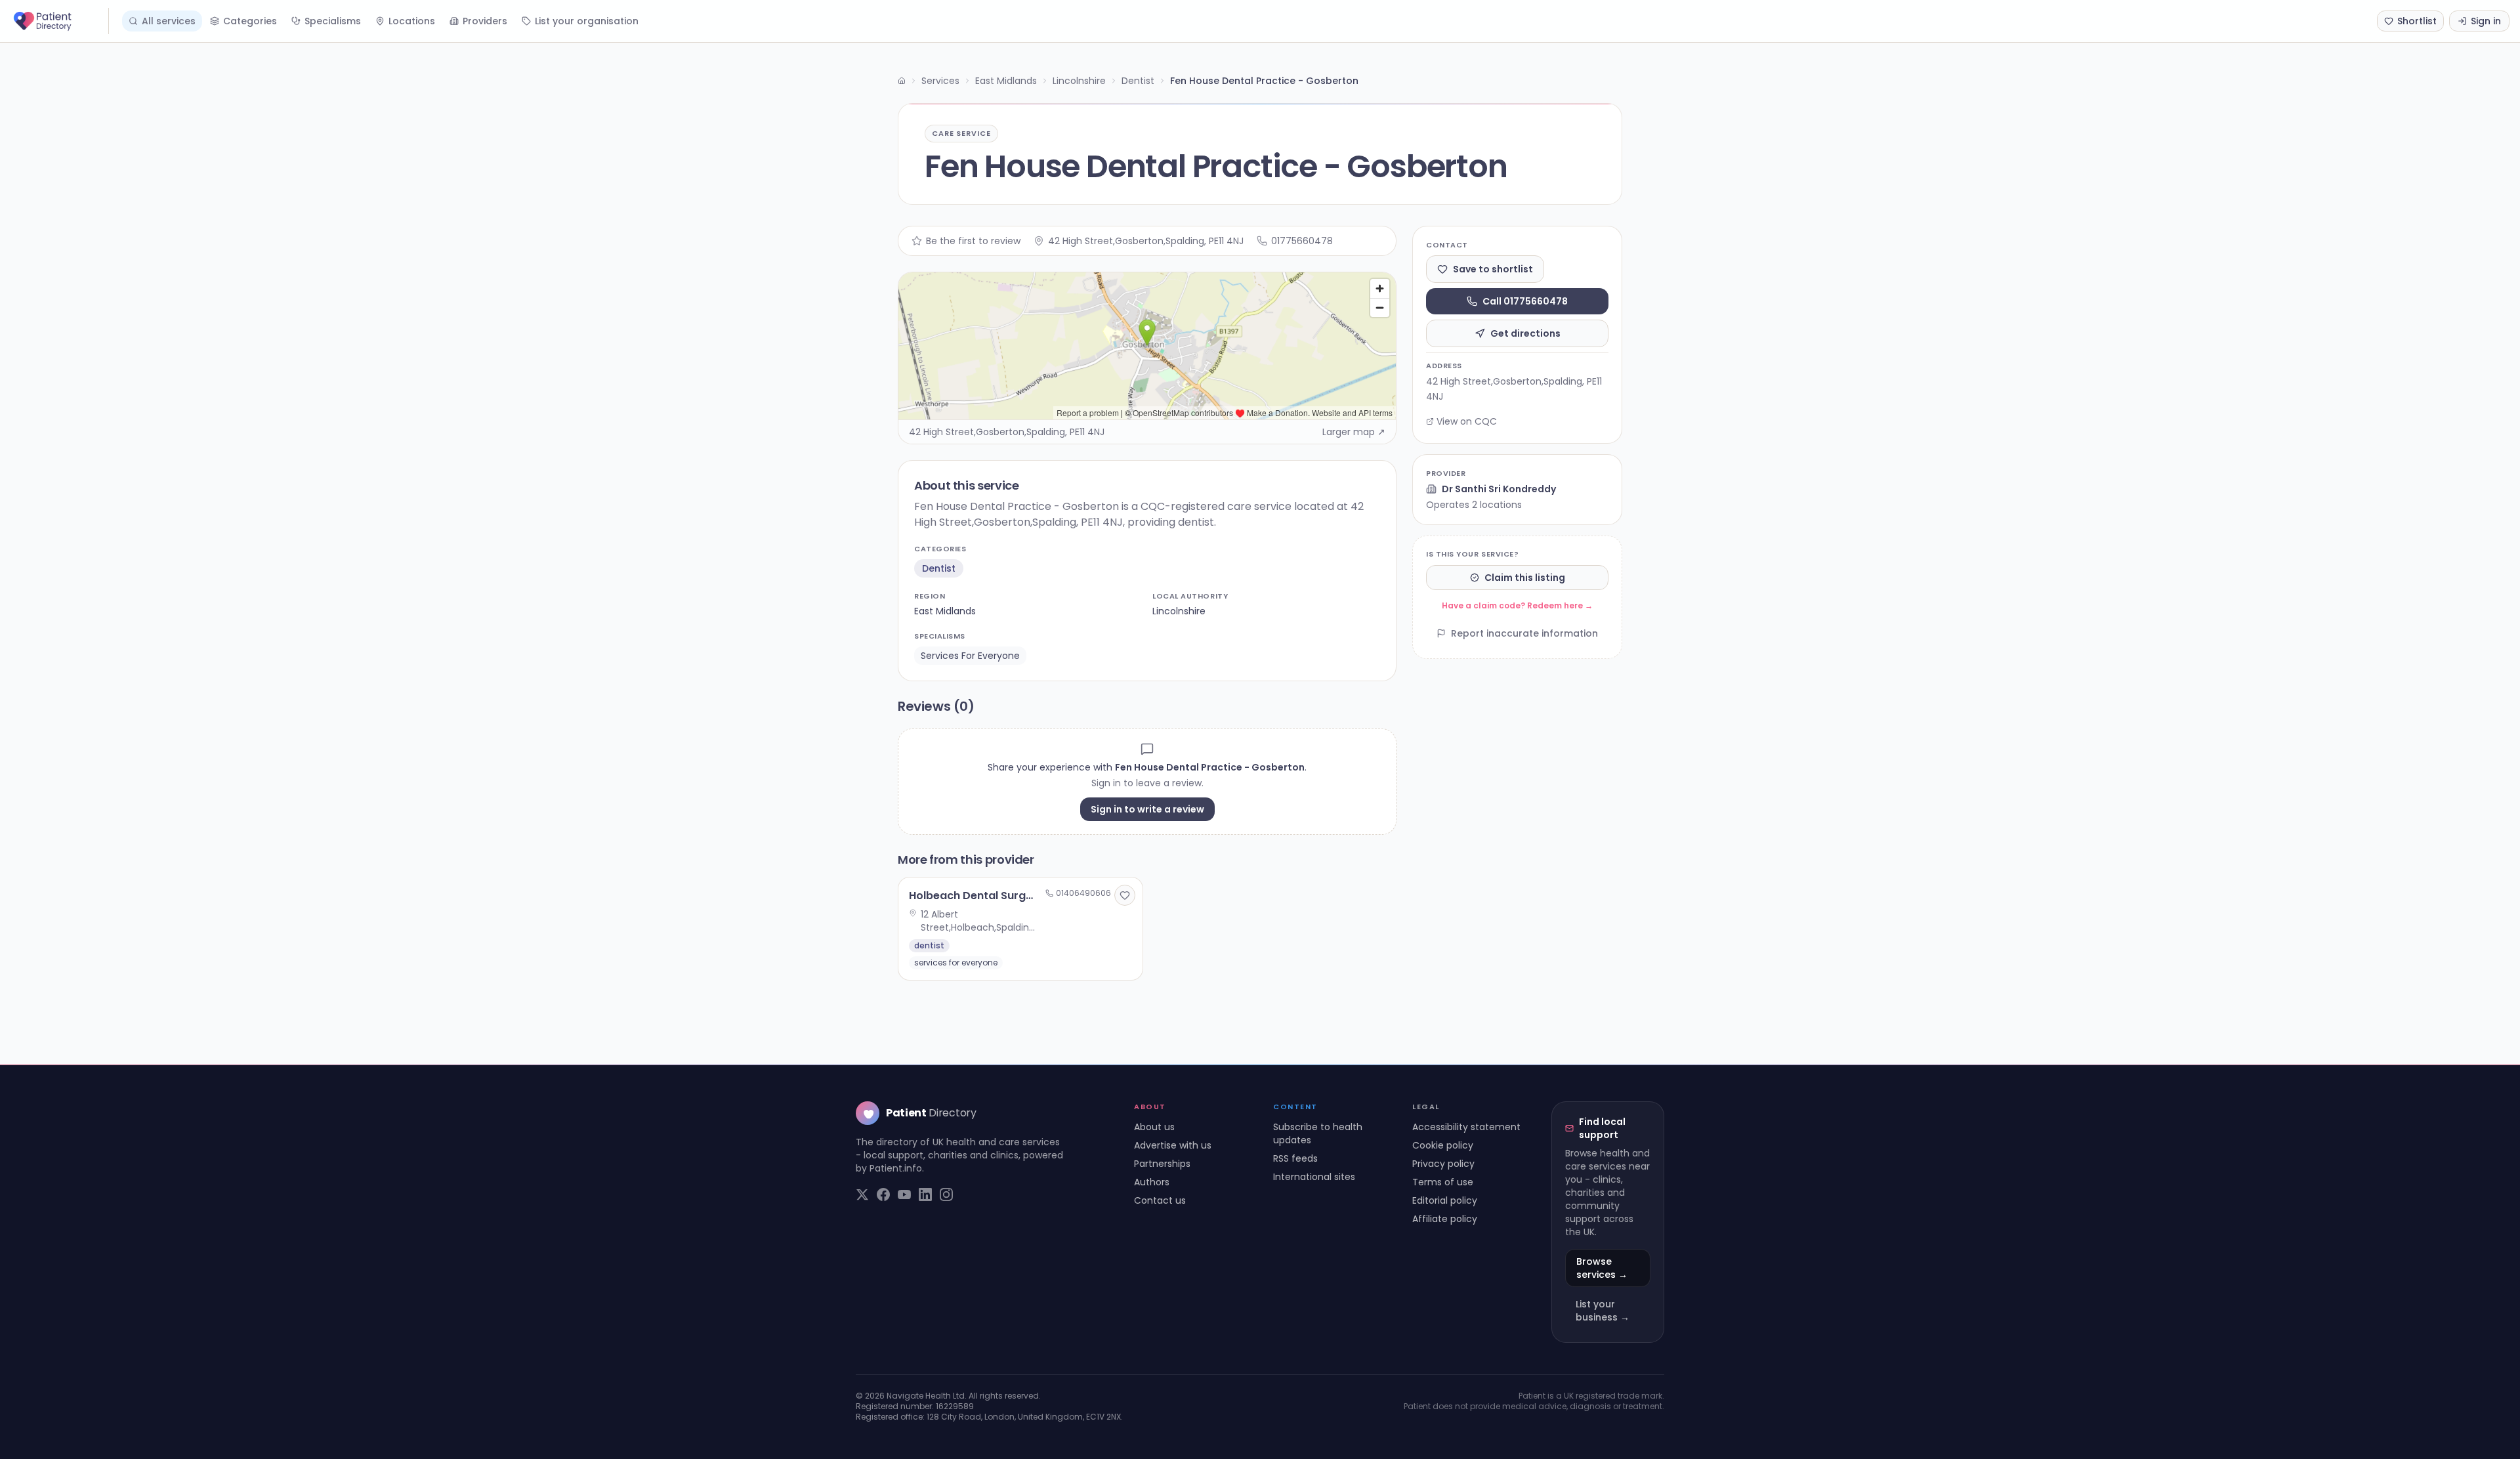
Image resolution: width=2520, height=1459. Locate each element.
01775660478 (1302, 241)
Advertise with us (1173, 1145)
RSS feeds (1295, 1158)
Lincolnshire (1079, 81)
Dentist (1138, 81)
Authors (1152, 1182)
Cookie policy (1443, 1145)
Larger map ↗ (1354, 432)
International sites (1314, 1177)
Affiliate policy (1445, 1219)
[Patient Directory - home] (60, 21)
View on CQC (1467, 421)
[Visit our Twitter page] (862, 1195)
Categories (250, 21)
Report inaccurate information (1524, 633)
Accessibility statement (1466, 1127)
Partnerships (1162, 1164)
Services (940, 81)
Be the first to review (973, 241)
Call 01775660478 (1525, 301)
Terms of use (1443, 1182)
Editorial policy (1445, 1200)
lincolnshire (1179, 611)
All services (169, 21)
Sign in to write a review (1147, 809)
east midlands (945, 611)
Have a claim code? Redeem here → (1517, 605)
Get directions (1525, 333)
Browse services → (1602, 1268)
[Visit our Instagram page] (946, 1195)
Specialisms (333, 21)
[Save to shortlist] (1125, 895)
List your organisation (587, 21)
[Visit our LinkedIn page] (925, 1195)
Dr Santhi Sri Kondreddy (1499, 489)
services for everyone (970, 656)
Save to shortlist (1493, 269)
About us (1154, 1127)
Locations (412, 21)
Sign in (2486, 21)
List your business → (1603, 1311)
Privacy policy (1443, 1164)
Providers (485, 21)
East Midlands (1006, 81)
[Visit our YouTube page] (904, 1195)
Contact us (1160, 1200)
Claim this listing (1525, 578)
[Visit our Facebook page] (883, 1195)
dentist (939, 568)
